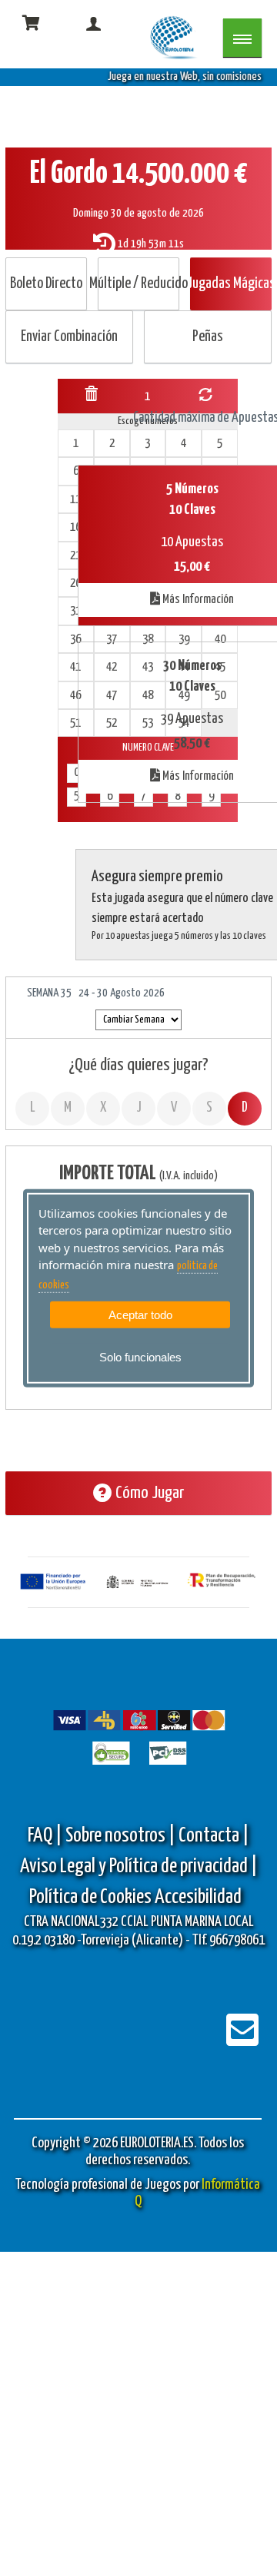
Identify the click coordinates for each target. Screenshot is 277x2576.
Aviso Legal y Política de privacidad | (139, 1867)
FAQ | (47, 1836)
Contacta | (214, 1836)
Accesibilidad (198, 1897)
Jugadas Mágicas (231, 284)
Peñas (208, 337)
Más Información (197, 600)
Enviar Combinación (69, 337)
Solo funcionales (140, 1357)
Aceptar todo (140, 1315)
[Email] (242, 2040)
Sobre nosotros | (120, 1836)
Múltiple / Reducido (138, 284)
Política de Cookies (90, 1897)
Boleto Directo (46, 284)
